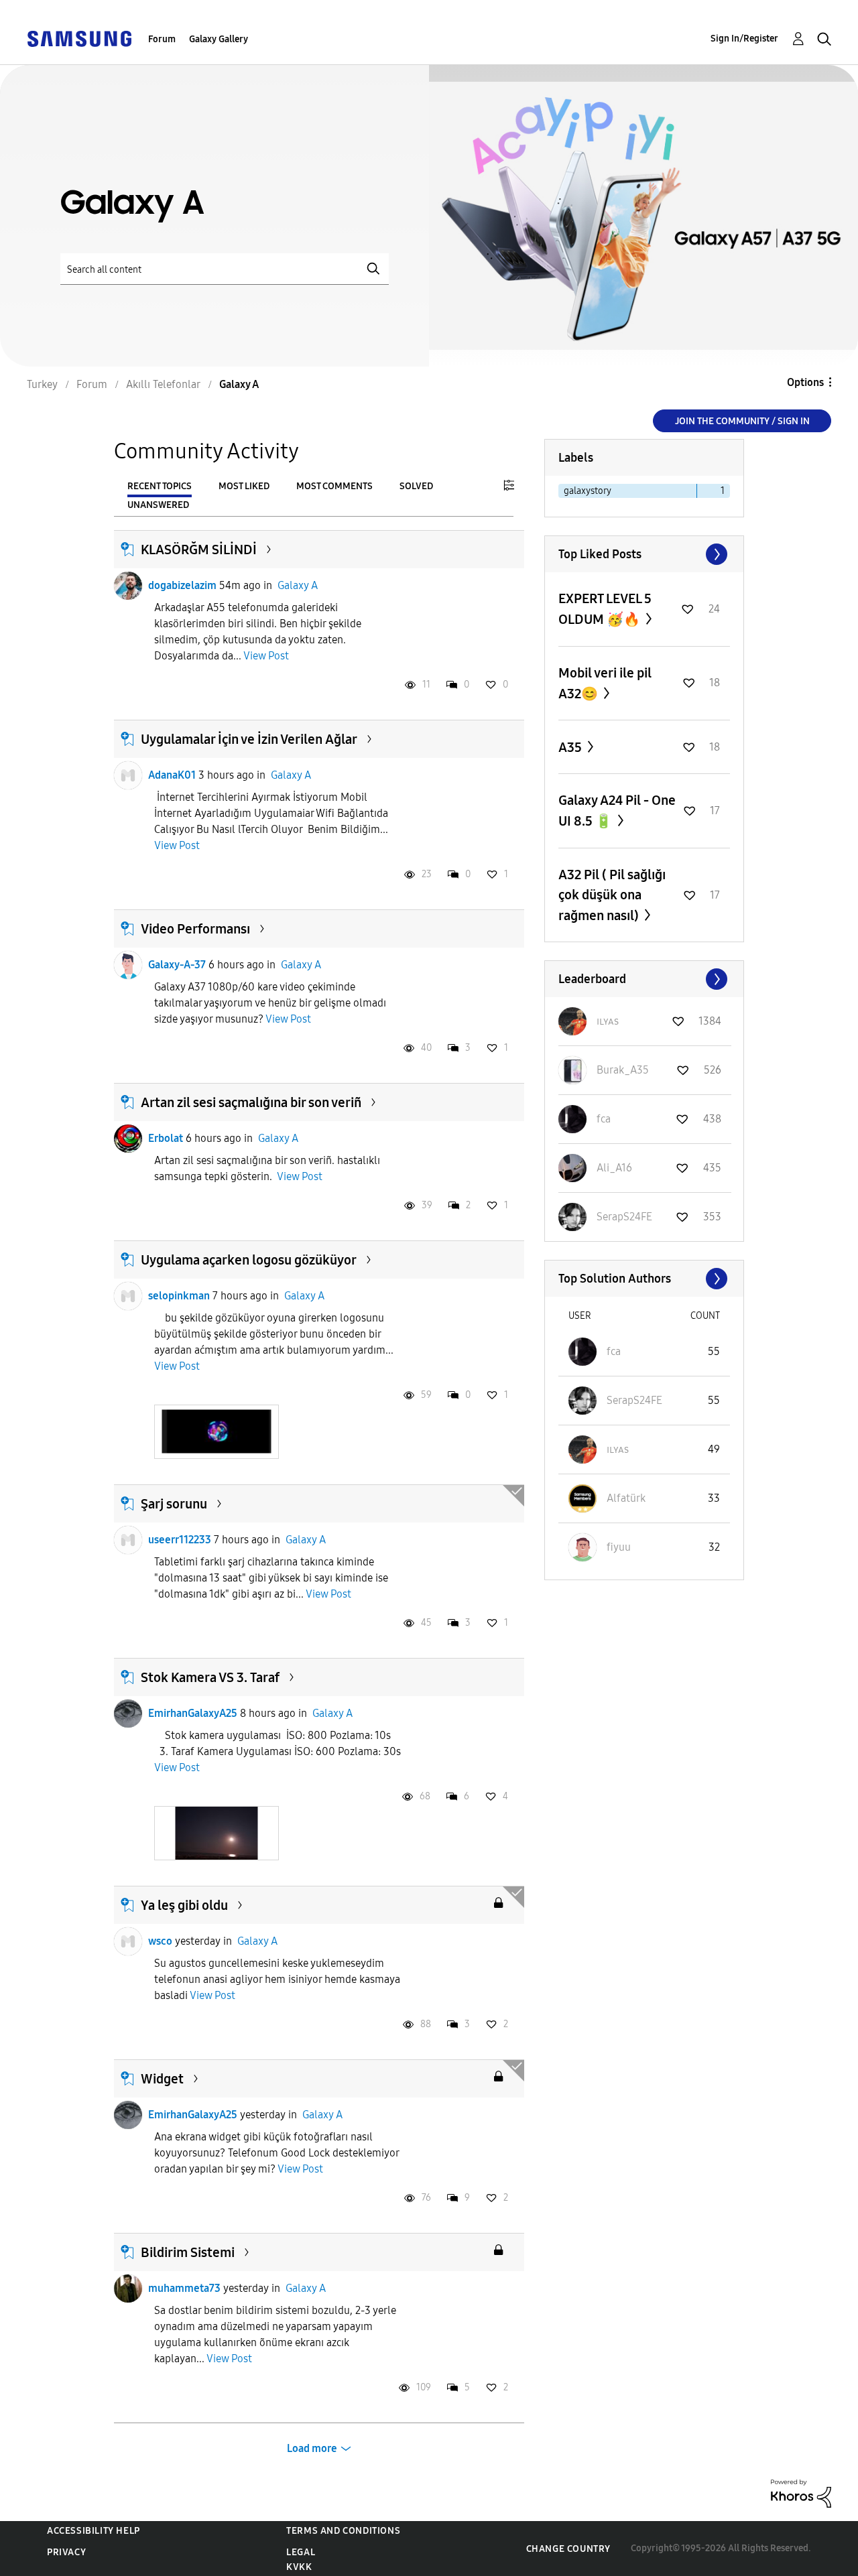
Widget (162, 2079)
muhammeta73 (184, 2288)
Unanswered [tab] (158, 505)
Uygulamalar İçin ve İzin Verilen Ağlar (249, 739)
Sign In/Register (744, 39)
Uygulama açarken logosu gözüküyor (249, 1260)
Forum (162, 39)
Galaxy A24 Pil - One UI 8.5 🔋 (617, 811)
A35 (571, 747)
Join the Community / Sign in (742, 421)
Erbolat (166, 1138)
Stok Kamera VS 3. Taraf (210, 1677)
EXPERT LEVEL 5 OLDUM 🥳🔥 (605, 609)
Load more (312, 2448)
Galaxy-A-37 (177, 965)
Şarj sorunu (174, 1504)
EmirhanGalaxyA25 (193, 1713)
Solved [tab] (416, 486)
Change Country (568, 2549)
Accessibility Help (94, 2531)
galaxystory (588, 491)
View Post (266, 656)
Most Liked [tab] (244, 486)
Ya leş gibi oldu (184, 1905)
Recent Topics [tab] (160, 486)
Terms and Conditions (343, 2531)
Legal (301, 2552)
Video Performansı (195, 929)
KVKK (299, 2567)
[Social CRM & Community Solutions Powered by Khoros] (801, 2493)
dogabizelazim (182, 585)
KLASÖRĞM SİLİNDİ (199, 550)
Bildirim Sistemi (188, 2252)
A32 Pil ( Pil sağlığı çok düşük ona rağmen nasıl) (612, 895)
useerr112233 (180, 1540)
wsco (160, 1941)
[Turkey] (79, 38)
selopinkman (179, 1296)
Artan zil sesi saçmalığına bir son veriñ (251, 1102)
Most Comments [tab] (334, 486)
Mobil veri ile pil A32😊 (605, 683)
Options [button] (805, 382)
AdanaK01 (172, 775)
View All (644, 554)
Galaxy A (298, 585)
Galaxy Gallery (219, 39)
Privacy (66, 2552)
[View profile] (128, 586)
